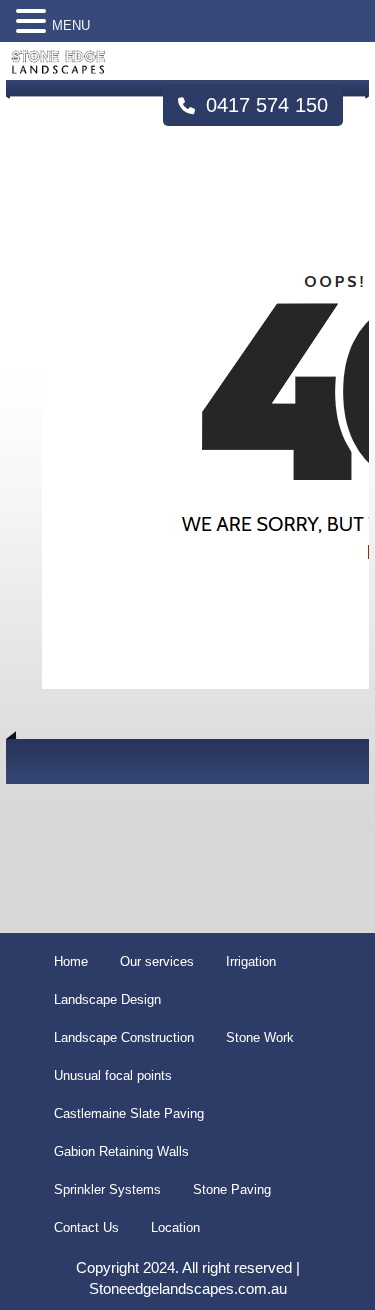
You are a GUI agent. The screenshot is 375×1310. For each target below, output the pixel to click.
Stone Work (260, 1037)
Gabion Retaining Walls (121, 1151)
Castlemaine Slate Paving (129, 1113)
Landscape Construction (124, 1037)
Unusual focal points (113, 1075)
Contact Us (86, 1227)
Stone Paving (232, 1189)
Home (71, 961)
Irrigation (251, 961)
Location (175, 1227)
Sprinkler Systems (107, 1189)
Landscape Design (107, 999)
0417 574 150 (264, 105)
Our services (157, 961)
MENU (71, 25)
